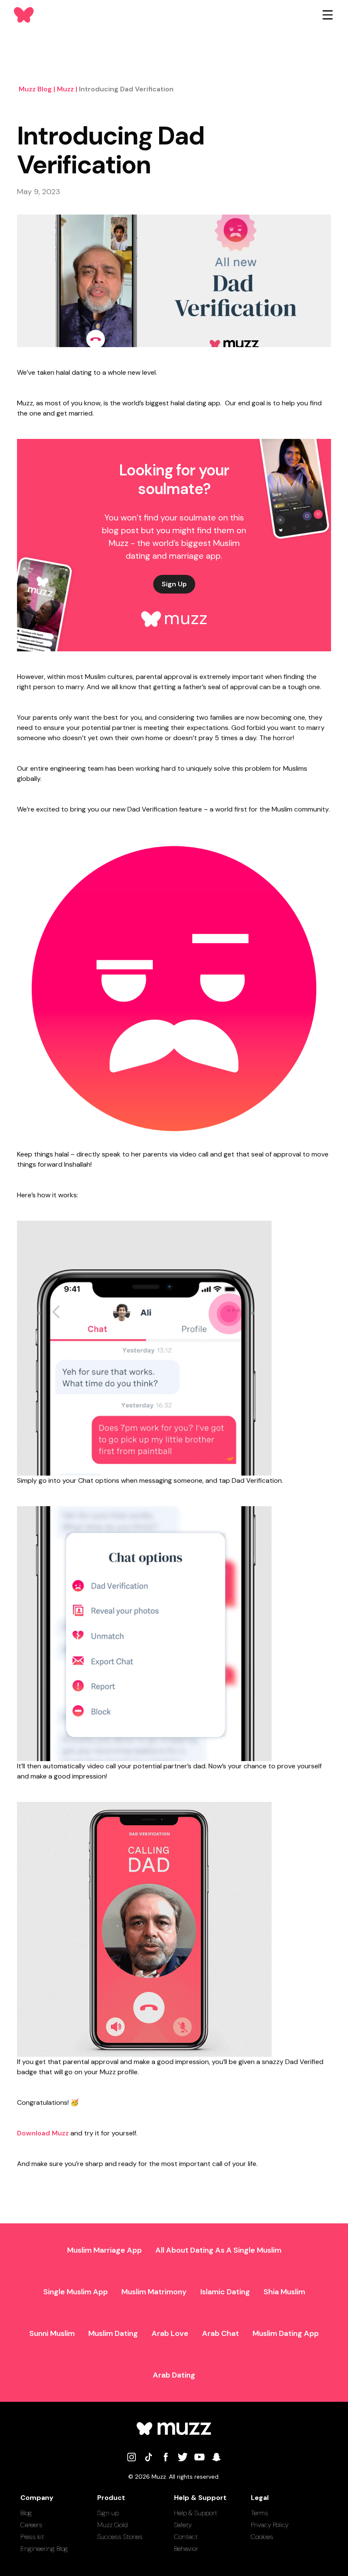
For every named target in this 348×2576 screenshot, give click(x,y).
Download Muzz (43, 2133)
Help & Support (196, 2513)
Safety (183, 2525)
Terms (260, 2513)
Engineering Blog (44, 2549)
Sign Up (174, 584)
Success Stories (120, 2537)
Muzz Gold (112, 2525)
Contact (186, 2537)
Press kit (32, 2537)
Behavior (186, 2549)
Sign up (108, 2513)
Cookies (262, 2537)
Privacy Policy (270, 2525)
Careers (31, 2525)
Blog (26, 2513)
